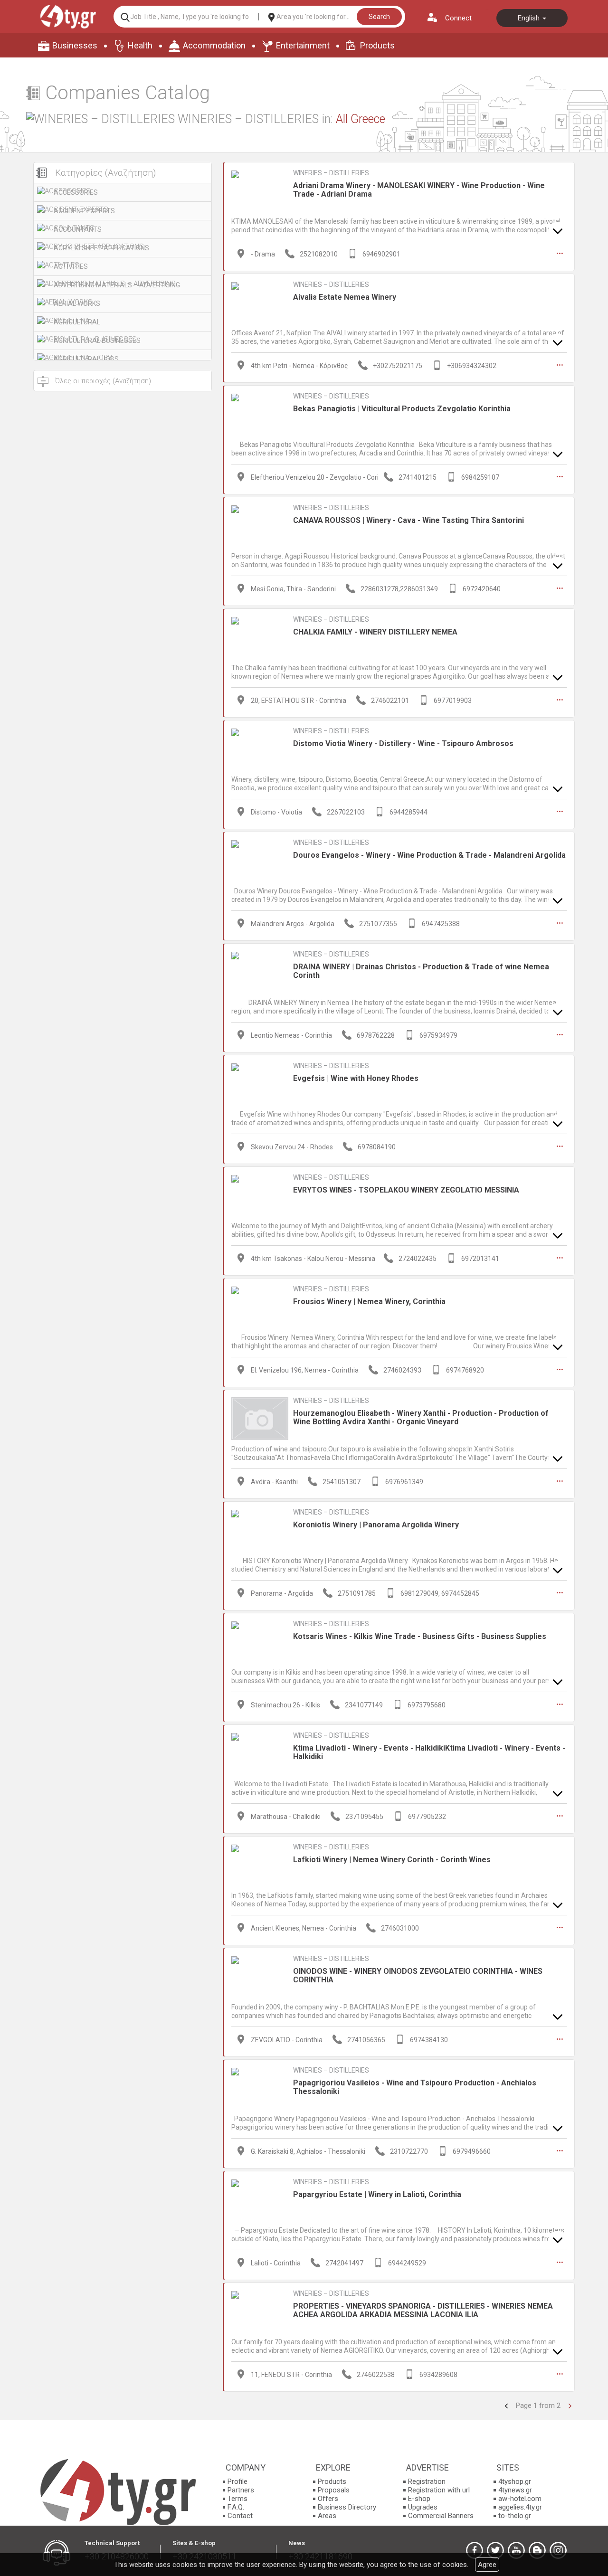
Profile (237, 2481)
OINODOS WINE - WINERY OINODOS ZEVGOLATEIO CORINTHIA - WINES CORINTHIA (418, 1975)
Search (379, 17)
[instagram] (558, 2550)
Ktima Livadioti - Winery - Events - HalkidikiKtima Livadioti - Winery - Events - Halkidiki (429, 1752)
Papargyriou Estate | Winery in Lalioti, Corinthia (377, 2194)
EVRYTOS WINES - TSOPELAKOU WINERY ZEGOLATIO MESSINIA (406, 1190)
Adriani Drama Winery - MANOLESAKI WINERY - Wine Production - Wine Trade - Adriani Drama (419, 190)
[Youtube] (516, 2550)
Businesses (75, 45)
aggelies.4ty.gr (520, 2507)
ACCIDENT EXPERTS (84, 211)
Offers (328, 2499)
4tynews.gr (515, 2490)
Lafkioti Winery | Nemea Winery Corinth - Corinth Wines (392, 1860)
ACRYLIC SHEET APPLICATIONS (101, 248)
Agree (487, 2565)
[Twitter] (495, 2550)
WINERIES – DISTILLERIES (331, 173)
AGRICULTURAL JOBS (86, 359)
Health (140, 45)
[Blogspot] (537, 2550)
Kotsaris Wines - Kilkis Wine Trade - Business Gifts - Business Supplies (420, 1636)
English (530, 18)
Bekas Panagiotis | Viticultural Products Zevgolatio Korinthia (402, 409)
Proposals (334, 2490)
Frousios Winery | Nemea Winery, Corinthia (369, 1302)
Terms (237, 2499)
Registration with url (439, 2490)
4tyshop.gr (515, 2481)
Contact (240, 2516)
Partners (241, 2490)
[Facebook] (475, 2550)
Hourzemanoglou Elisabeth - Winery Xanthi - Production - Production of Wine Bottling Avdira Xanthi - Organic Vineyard (421, 1417)
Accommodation (214, 45)
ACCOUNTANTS (78, 229)
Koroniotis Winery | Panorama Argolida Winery (376, 1525)
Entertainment (303, 45)
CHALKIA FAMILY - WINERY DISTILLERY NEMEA (375, 632)
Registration (427, 2481)
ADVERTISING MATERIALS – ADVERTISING (117, 285)
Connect (458, 18)
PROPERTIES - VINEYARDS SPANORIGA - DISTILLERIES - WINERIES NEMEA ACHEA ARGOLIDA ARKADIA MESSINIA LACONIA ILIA (423, 2310)
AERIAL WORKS (77, 303)
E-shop (419, 2499)
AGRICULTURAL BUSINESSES (97, 341)
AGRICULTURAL (77, 322)
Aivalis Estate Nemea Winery (345, 297)
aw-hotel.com (520, 2499)
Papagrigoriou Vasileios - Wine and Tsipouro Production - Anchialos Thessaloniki (415, 2087)
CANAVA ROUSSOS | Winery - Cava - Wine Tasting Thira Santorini (408, 520)
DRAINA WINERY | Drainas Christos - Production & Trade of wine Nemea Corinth (421, 971)
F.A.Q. (236, 2507)
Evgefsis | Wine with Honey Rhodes (356, 1078)
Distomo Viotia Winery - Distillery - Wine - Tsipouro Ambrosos (403, 743)
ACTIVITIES (71, 266)
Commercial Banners (441, 2516)
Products (377, 45)
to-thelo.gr (515, 2516)
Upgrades (423, 2507)
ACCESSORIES (76, 192)
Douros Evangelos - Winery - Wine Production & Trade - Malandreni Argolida (429, 855)
